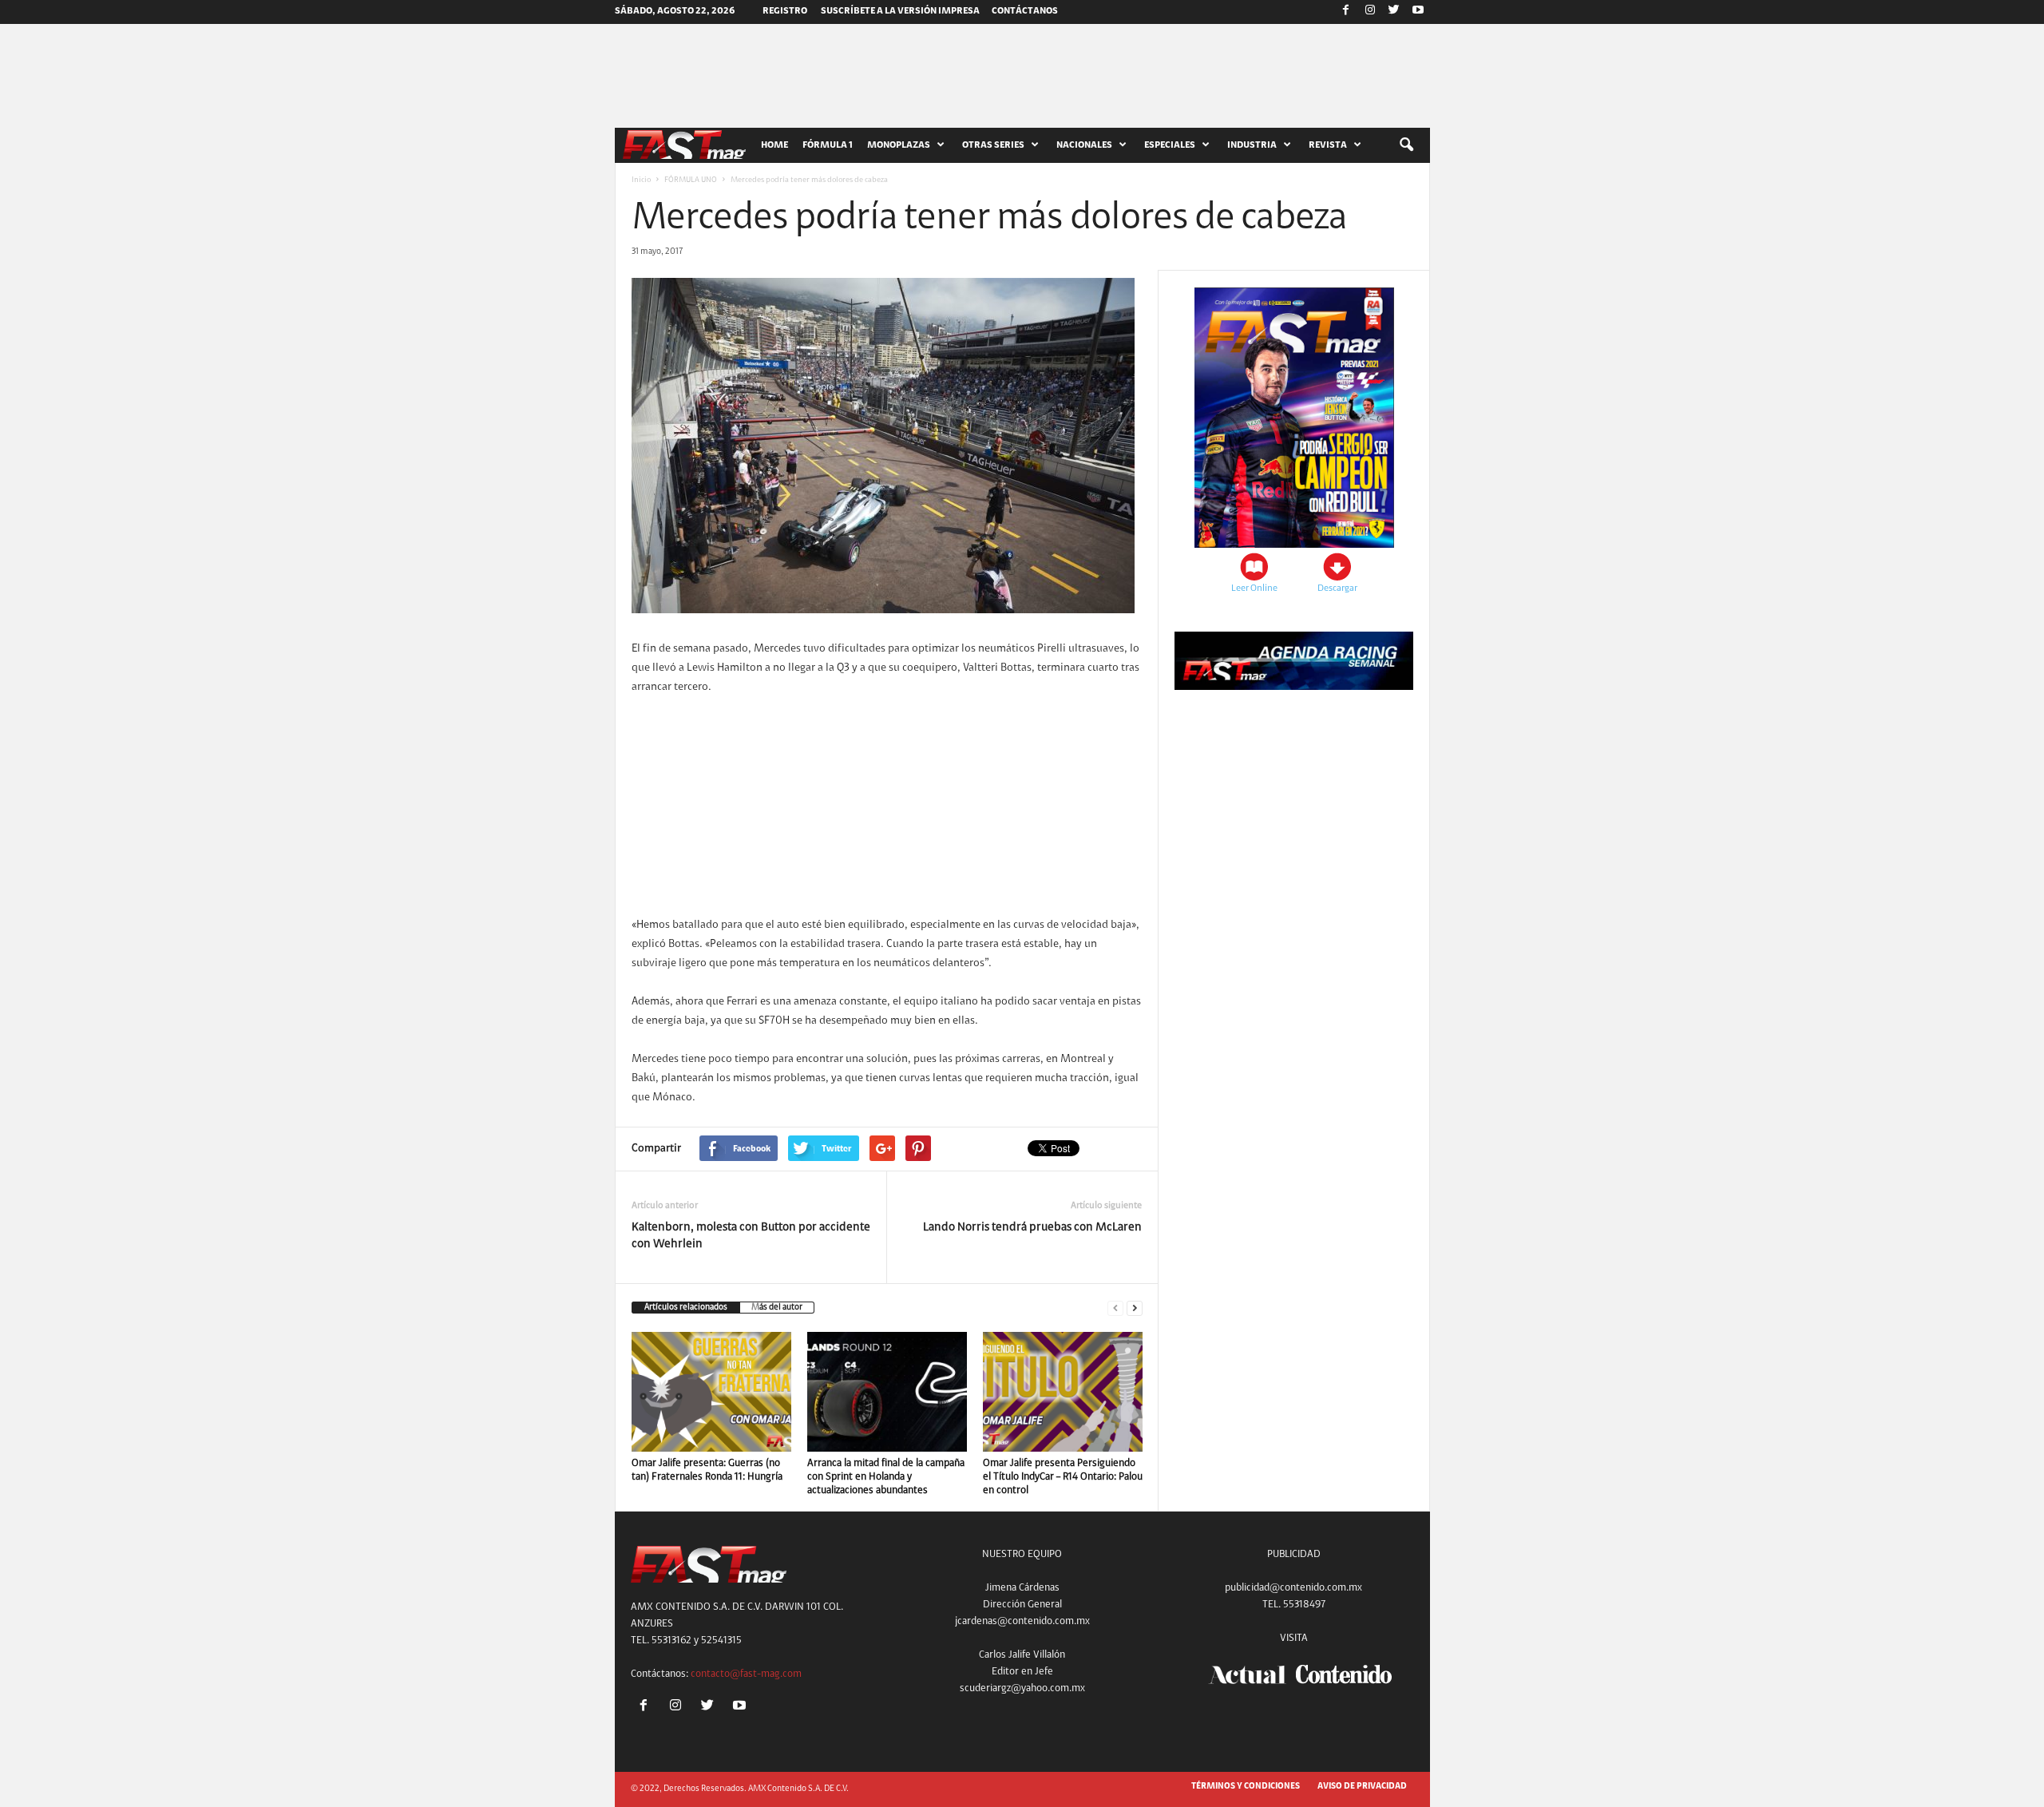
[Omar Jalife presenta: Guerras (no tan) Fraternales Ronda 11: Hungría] (711, 1392)
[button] (1406, 145)
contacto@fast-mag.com (746, 1674)
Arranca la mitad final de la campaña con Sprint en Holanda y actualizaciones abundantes (886, 1477)
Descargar (1337, 588)
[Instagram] (1370, 12)
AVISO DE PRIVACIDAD (1362, 1787)
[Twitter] (1394, 12)
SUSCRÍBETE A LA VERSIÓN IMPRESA (900, 11)
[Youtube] (1418, 12)
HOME (774, 145)
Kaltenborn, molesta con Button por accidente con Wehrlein (751, 1236)
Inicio (641, 180)
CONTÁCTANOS (1025, 11)
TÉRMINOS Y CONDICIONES (1246, 1787)
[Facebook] (1346, 12)
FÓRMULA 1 (828, 145)
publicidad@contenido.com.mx (1293, 1588)
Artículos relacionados (686, 1308)
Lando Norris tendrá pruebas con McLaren (1032, 1228)
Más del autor (777, 1308)
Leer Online (1254, 588)
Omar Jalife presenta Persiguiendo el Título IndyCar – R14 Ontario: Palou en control (1063, 1477)
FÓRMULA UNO (691, 180)
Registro (785, 11)
